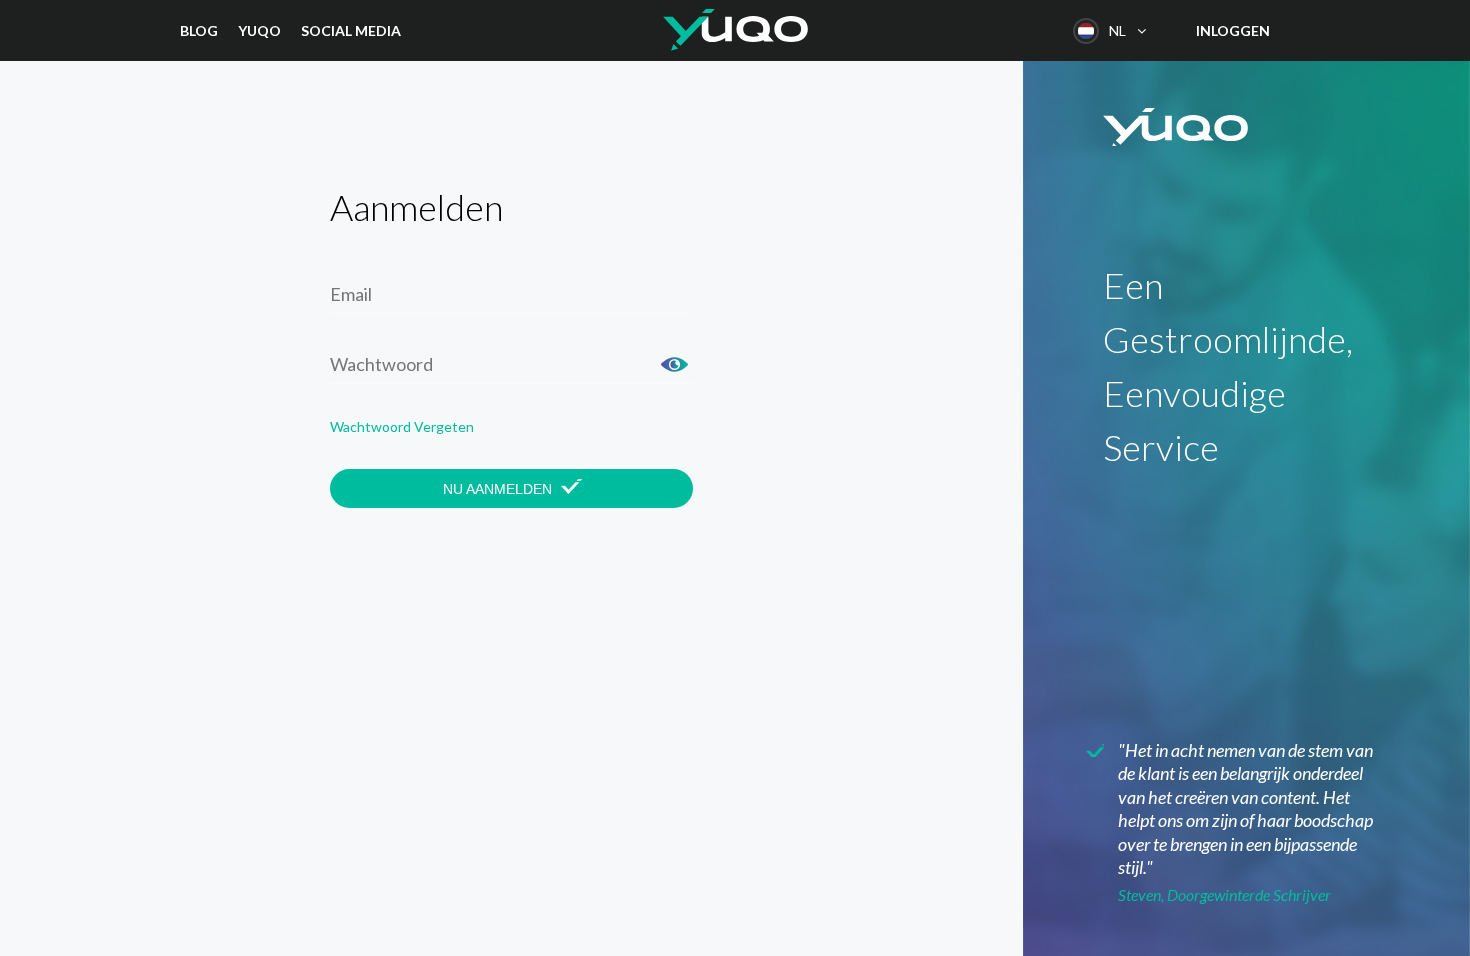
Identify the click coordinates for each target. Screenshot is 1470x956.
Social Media (351, 30)
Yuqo (259, 30)
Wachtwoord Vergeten (402, 426)
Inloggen (1233, 30)
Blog (199, 30)
